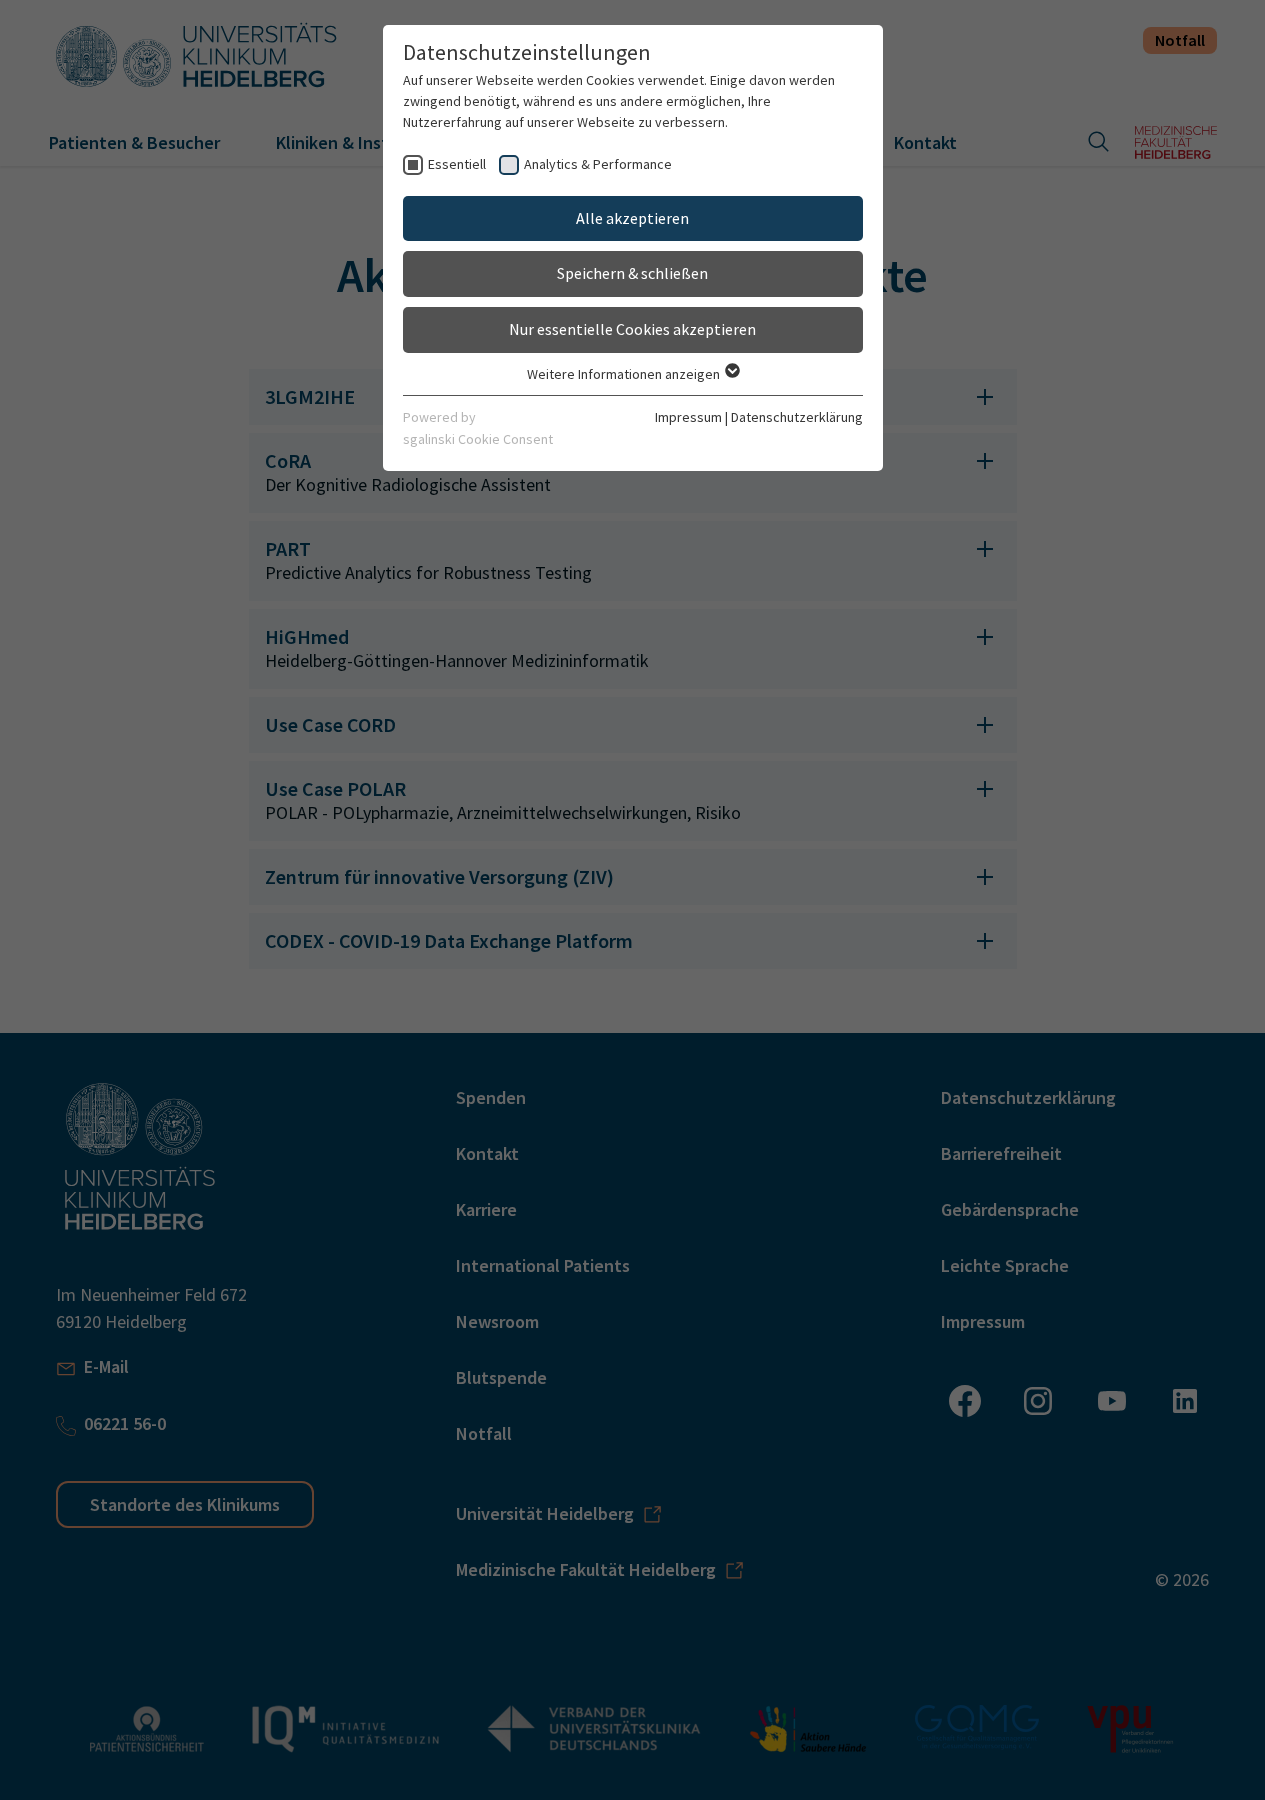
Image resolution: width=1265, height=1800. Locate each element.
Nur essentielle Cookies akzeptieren (632, 329)
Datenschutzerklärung (797, 417)
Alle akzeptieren (632, 218)
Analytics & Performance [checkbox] (598, 164)
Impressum (688, 417)
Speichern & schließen (632, 273)
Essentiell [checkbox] (457, 164)
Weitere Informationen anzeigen (625, 374)
